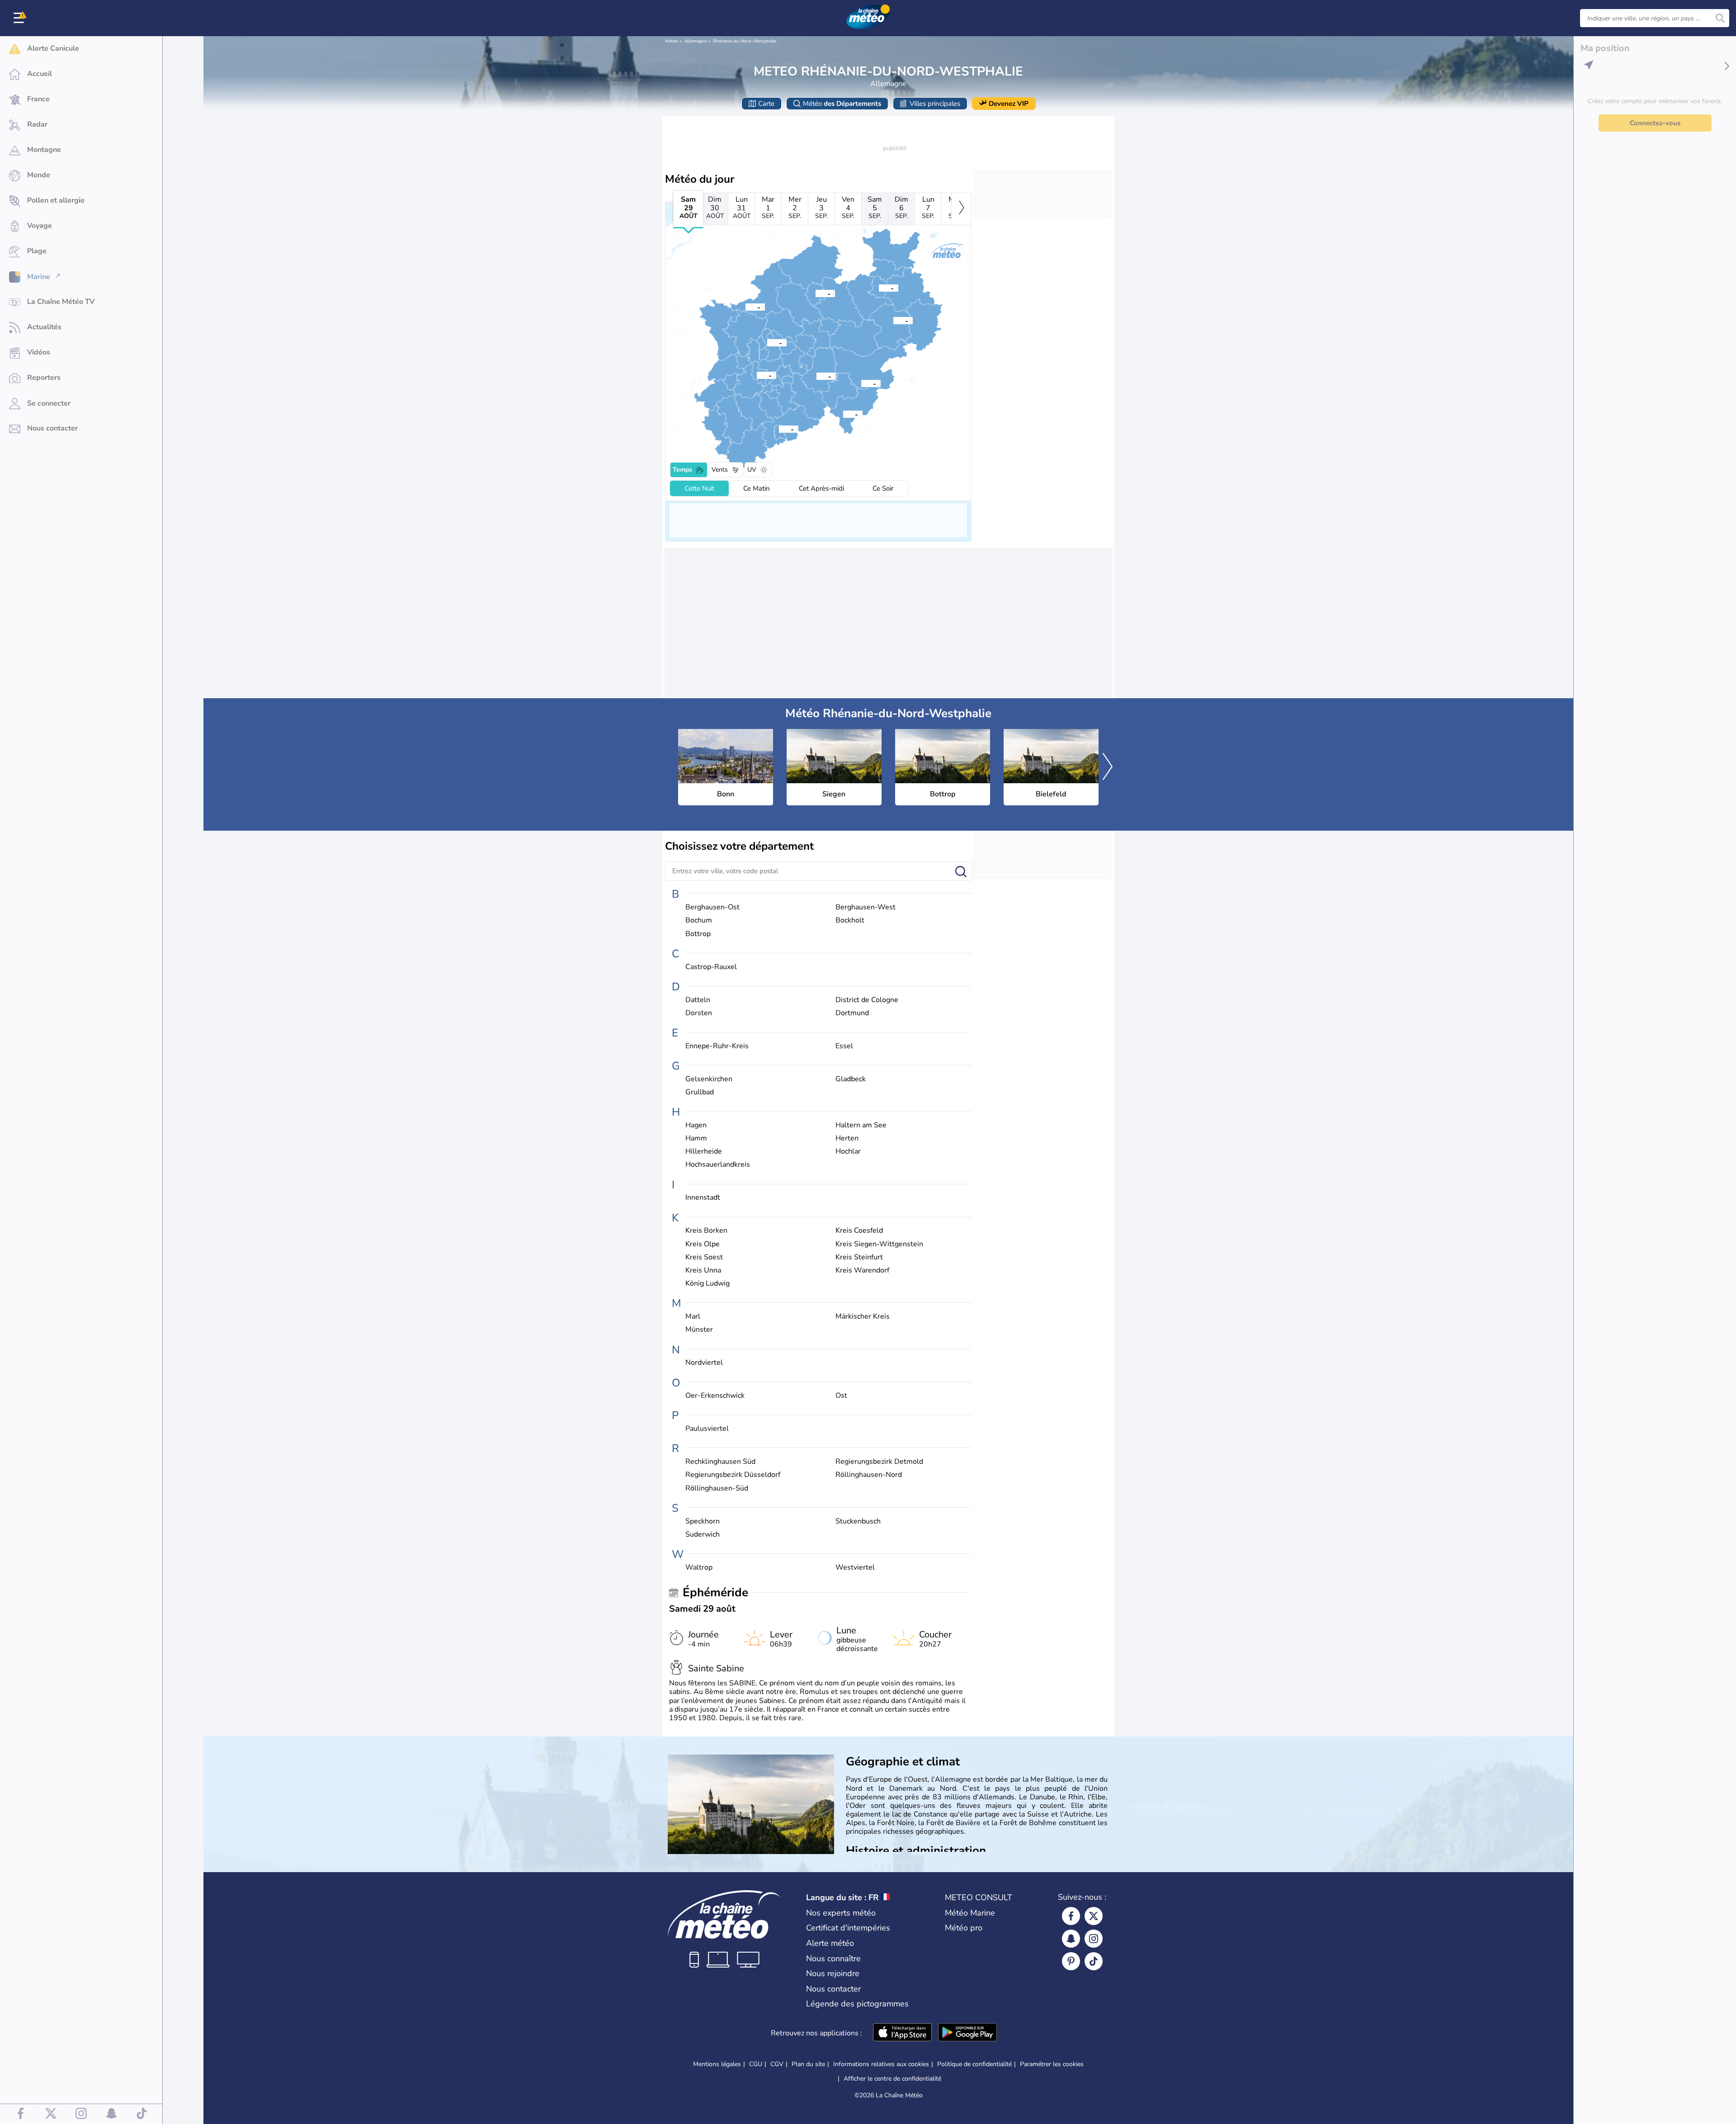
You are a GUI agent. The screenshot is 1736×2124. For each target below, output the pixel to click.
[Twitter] (1094, 1916)
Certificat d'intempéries (848, 1928)
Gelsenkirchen (709, 1079)
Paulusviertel (707, 1429)
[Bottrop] (767, 342)
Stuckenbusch (858, 1521)
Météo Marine (970, 1913)
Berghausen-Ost (712, 907)
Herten (847, 1138)
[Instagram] (1094, 1939)
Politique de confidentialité (974, 2064)
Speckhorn (703, 1521)
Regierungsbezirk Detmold (879, 1462)
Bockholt (850, 920)
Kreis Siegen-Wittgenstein (879, 1244)
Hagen (696, 1125)
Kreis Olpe (703, 1244)
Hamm (696, 1138)
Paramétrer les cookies (1052, 2064)
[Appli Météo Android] (967, 2033)
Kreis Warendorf (862, 1270)
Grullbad (700, 1092)
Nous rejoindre (833, 1973)
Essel (844, 1046)
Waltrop (699, 1568)
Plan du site (808, 2064)
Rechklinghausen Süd (720, 1462)
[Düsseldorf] (757, 375)
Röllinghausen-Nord (869, 1475)
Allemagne (696, 41)
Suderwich (703, 1535)
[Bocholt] (745, 307)
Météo (672, 41)
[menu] (20, 18)
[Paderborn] (893, 320)
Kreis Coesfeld (859, 1231)
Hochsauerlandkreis (718, 1165)
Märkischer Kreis (863, 1317)
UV (752, 470)
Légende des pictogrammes (857, 2004)
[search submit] (1720, 18)
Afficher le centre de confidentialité (892, 2079)
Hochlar (848, 1152)
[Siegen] (843, 414)
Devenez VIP (1009, 104)
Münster (699, 1330)
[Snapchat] (1071, 1939)
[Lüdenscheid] (816, 376)
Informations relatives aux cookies (881, 2064)
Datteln (698, 1000)
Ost (841, 1396)
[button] (779, 429)
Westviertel (855, 1568)
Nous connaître (833, 1958)
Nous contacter (833, 1989)
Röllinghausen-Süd (717, 1488)
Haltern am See (861, 1125)
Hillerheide (704, 1152)
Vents (720, 470)
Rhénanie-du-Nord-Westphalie (745, 41)
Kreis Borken (706, 1231)
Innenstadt (703, 1198)
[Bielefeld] (879, 288)
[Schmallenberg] (861, 383)
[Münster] (816, 293)
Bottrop (698, 934)
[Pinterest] (1071, 1961)
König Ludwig (708, 1284)
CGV (777, 2064)
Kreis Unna (703, 1270)
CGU (756, 2064)
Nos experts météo (841, 1913)
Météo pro (964, 1928)
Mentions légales (717, 2064)
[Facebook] (1071, 1916)
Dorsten (699, 1013)
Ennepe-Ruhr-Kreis (717, 1046)
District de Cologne (867, 1000)
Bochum (699, 920)
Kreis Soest (704, 1257)
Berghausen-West (866, 907)
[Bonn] (779, 429)
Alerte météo (830, 1943)
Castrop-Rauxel (711, 967)
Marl (693, 1317)
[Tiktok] (1094, 1961)
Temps (682, 470)
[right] (961, 209)
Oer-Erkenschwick (715, 1396)
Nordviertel (704, 1363)
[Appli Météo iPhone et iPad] (902, 2033)
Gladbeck (851, 1079)
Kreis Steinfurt (859, 1257)
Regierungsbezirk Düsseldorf (733, 1475)
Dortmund (852, 1013)
